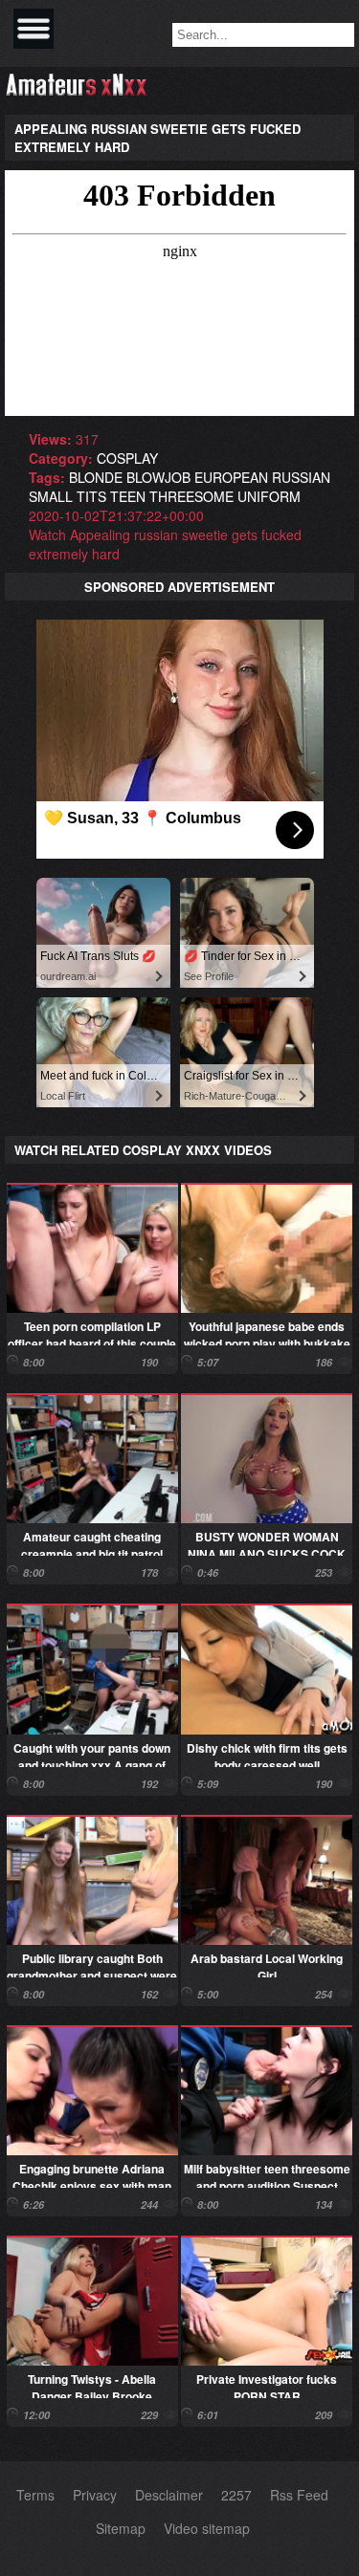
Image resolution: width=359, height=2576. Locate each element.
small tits (67, 496)
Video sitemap (207, 2528)
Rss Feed (299, 2495)
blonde (96, 477)
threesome (191, 496)
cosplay (127, 458)
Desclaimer (169, 2495)
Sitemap (121, 2528)
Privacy (95, 2495)
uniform (269, 496)
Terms (35, 2495)
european (231, 477)
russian (301, 477)
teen (128, 496)
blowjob (158, 477)
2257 (236, 2495)
